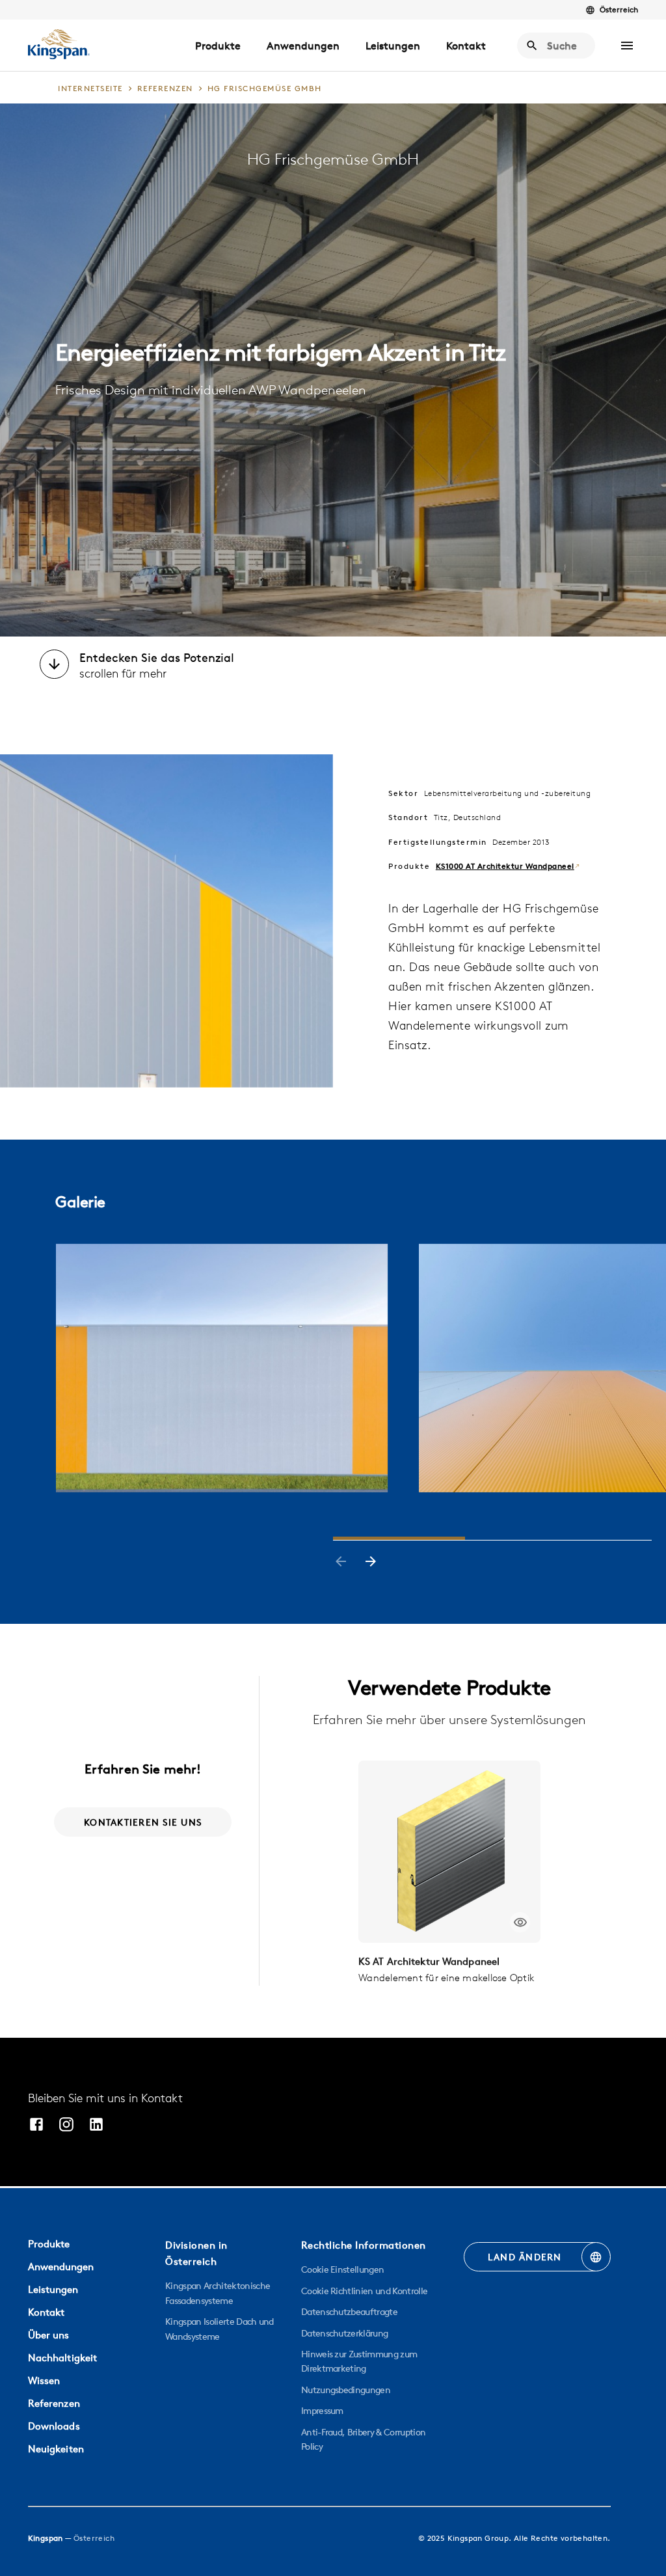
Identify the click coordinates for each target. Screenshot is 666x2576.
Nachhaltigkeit (63, 2358)
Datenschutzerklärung (344, 2333)
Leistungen (393, 46)
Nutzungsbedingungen (346, 2390)
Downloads (54, 2426)
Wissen (44, 2380)
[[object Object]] (449, 1852)
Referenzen (54, 2403)
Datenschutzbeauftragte (349, 2312)
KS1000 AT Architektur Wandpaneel (505, 866)
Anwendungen (303, 46)
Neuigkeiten (56, 2449)
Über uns (49, 2335)
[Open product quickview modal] (520, 1922)
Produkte (218, 46)
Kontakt (466, 46)
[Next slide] (371, 1563)
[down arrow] (54, 666)
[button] (627, 46)
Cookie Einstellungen (342, 2269)
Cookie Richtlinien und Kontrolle (364, 2291)
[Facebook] (36, 2126)
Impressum (322, 2411)
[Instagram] (66, 2126)
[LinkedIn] (96, 2126)
